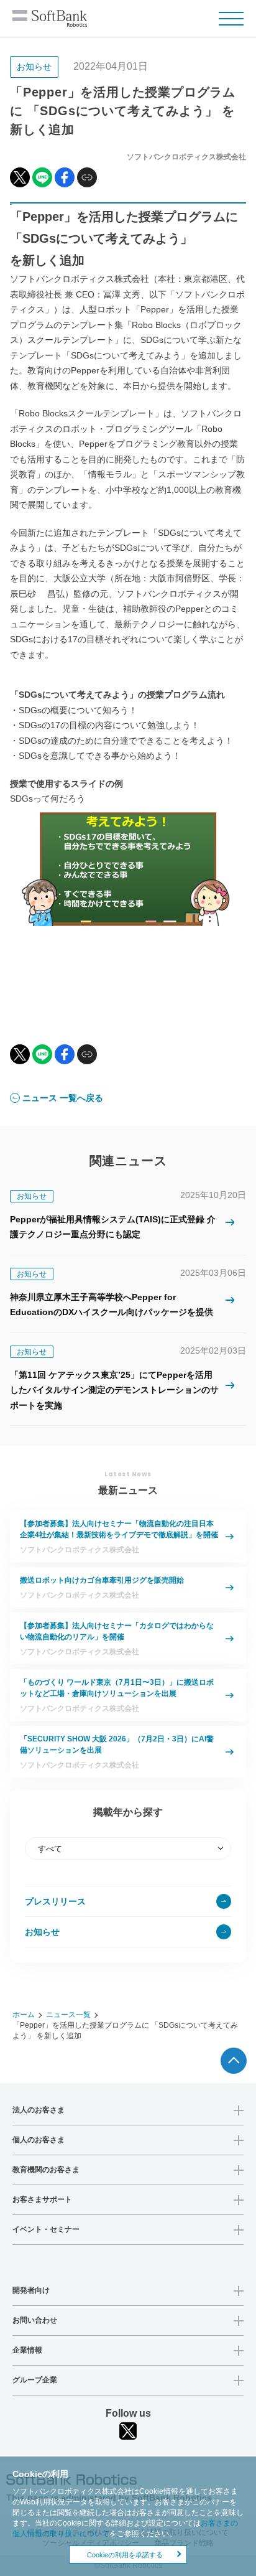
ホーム (24, 2015)
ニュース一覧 (68, 2015)
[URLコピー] (87, 177)
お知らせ (42, 1932)
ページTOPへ (234, 2061)
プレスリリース (55, 1901)
